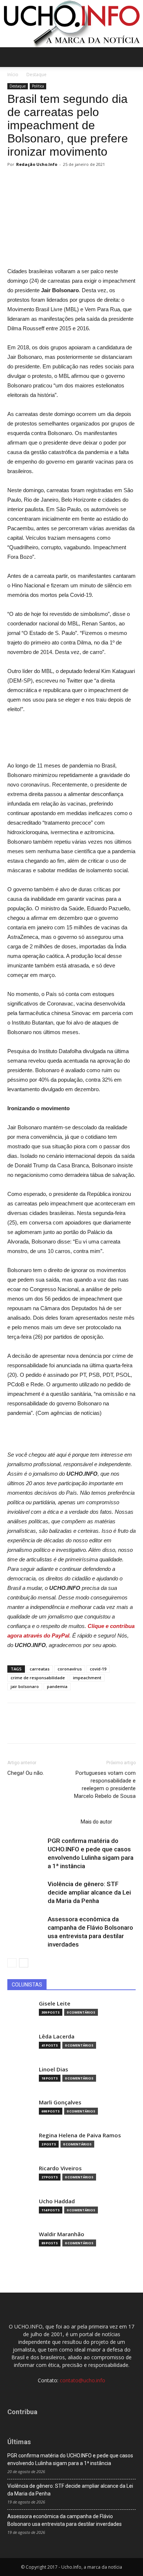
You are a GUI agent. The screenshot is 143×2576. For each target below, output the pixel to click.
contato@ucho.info (82, 2380)
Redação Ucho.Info (37, 164)
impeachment (87, 1678)
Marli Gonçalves (60, 2102)
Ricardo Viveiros (60, 2168)
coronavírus (70, 1669)
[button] (133, 57)
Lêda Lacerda (57, 2036)
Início (13, 75)
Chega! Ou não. (26, 1773)
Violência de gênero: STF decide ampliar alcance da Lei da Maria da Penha (89, 1892)
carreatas (40, 1669)
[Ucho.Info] (71, 24)
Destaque (36, 75)
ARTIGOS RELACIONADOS (42, 1822)
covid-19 (98, 1669)
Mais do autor (96, 1822)
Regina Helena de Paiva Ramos (80, 2135)
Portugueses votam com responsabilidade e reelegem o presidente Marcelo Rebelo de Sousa (105, 1785)
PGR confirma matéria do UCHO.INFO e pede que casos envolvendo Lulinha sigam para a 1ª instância (70, 2459)
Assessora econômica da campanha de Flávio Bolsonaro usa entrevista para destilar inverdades (65, 2520)
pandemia (57, 1686)
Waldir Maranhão (62, 2234)
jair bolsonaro (25, 1686)
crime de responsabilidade (38, 1678)
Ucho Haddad (57, 2201)
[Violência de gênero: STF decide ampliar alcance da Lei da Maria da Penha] (26, 1893)
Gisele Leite (55, 2003)
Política (38, 86)
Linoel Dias (54, 2069)
